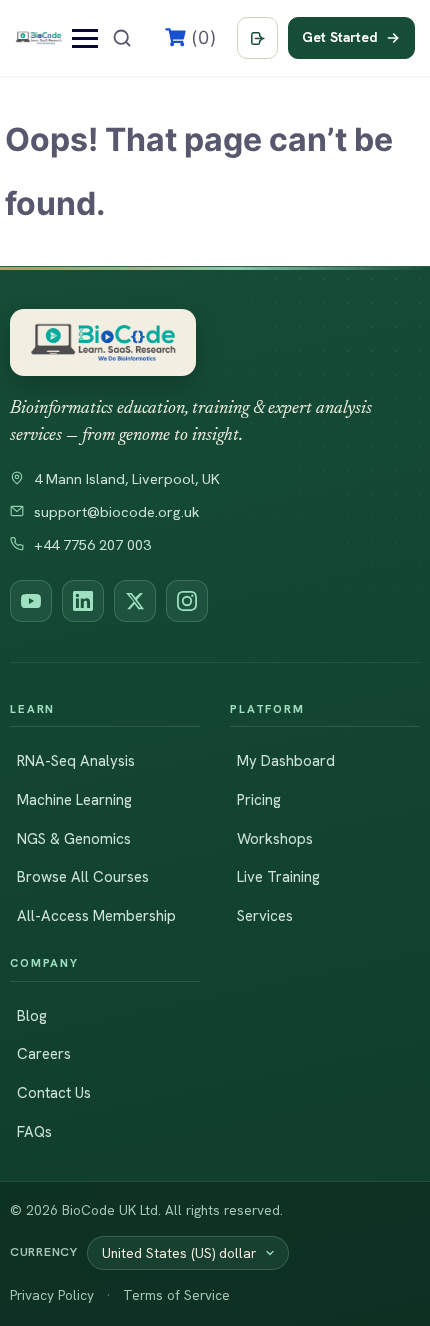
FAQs (34, 1132)
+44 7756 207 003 (92, 545)
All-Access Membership (96, 916)
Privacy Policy (52, 1295)
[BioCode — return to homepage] (103, 342)
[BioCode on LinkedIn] (83, 601)
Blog (32, 1016)
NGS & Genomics (74, 839)
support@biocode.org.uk (117, 512)
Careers (44, 1054)
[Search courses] (122, 38)
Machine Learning (74, 800)
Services (265, 916)
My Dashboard (286, 761)
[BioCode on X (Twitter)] (135, 601)
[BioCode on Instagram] (187, 601)
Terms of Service (176, 1295)
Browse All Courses (83, 877)
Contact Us (54, 1093)
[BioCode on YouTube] (31, 601)
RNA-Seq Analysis (76, 761)
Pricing (259, 800)
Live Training (278, 877)
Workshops (275, 839)
